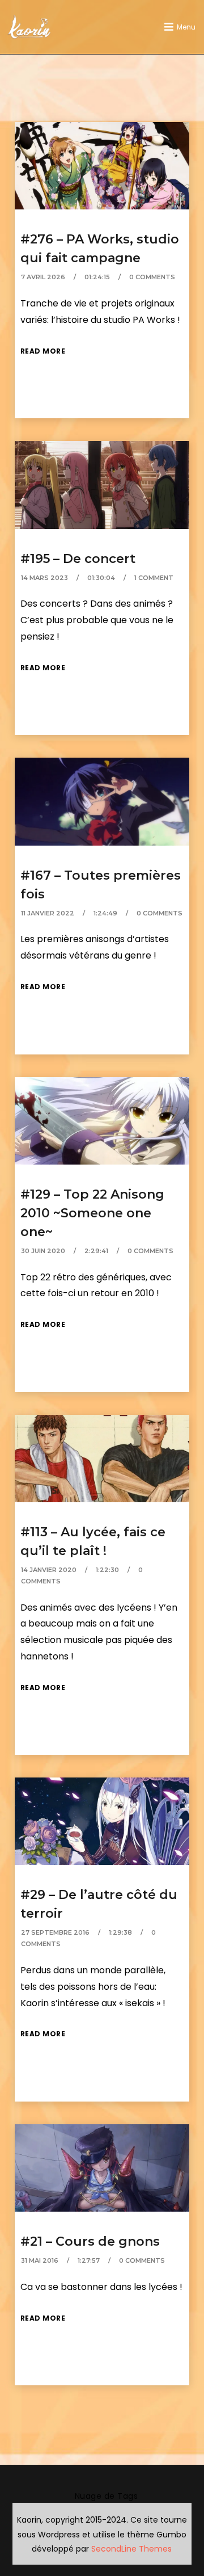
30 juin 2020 (43, 1251)
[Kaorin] (29, 27)
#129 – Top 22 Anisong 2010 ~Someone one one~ (92, 1213)
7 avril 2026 (43, 277)
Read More (43, 351)
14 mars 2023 (44, 578)
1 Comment (154, 578)
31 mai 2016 (40, 2260)
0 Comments (152, 277)
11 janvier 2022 (48, 913)
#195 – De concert (78, 559)
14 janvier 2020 (49, 1570)
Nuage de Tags (107, 2496)
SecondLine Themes (131, 2549)
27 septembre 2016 (55, 1932)
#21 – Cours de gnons (90, 2241)
